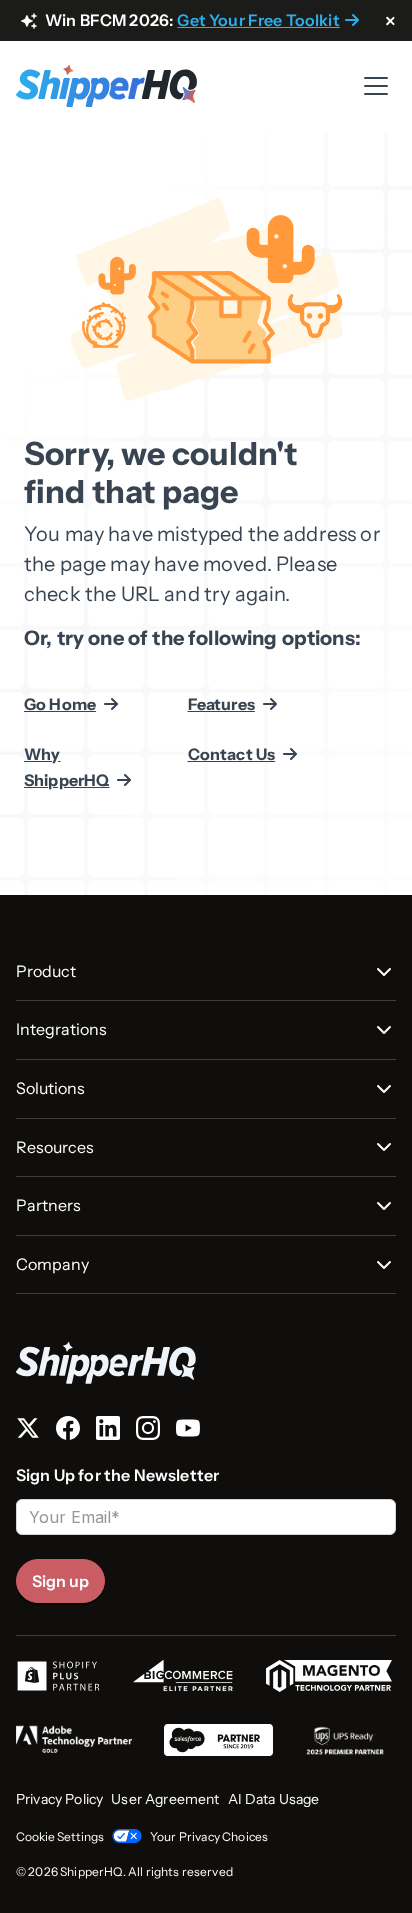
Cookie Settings (60, 1836)
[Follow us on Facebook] (68, 1432)
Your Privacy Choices (209, 1836)
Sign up (60, 1581)
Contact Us (232, 754)
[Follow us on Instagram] (148, 1432)
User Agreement (165, 1799)
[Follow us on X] (28, 1432)
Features (221, 704)
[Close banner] (390, 22)
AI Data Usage (274, 1799)
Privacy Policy (59, 1799)
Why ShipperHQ (66, 767)
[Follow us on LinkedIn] (108, 1432)
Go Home (60, 704)
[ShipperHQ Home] (206, 1362)
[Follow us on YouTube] (188, 1432)
